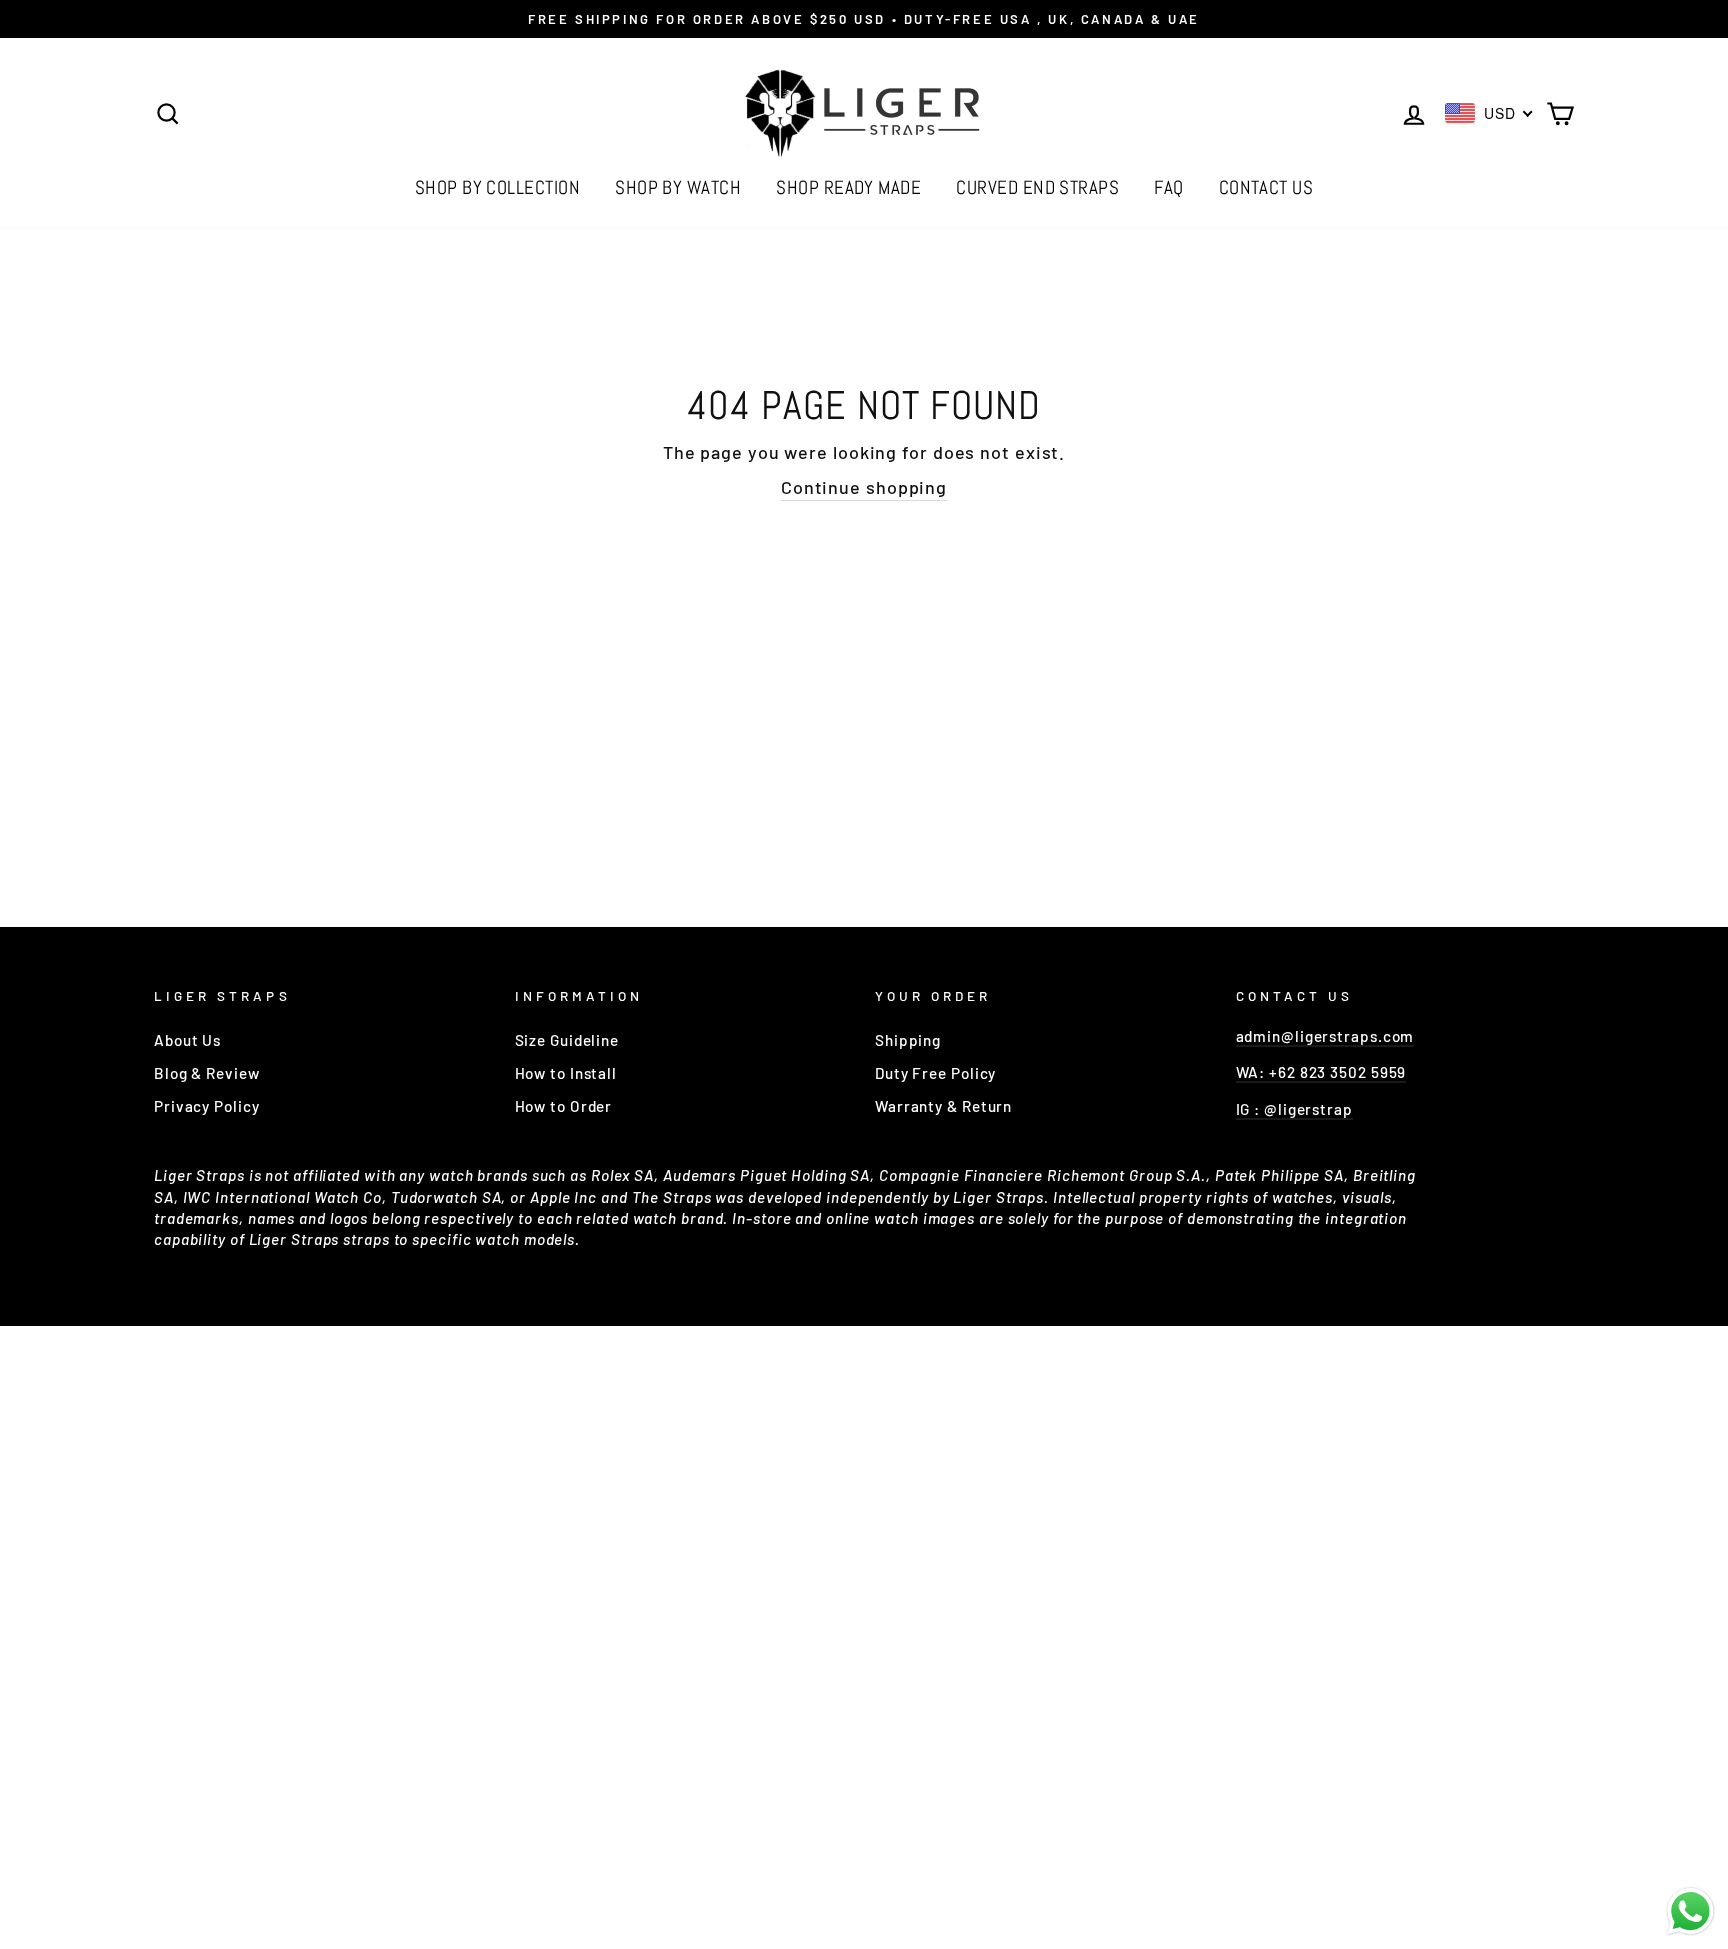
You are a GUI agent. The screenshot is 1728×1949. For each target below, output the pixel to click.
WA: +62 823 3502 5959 (1321, 1072)
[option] (864, 19)
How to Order (564, 1106)
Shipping (908, 1040)
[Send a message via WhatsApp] (1690, 1911)
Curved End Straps (1037, 187)
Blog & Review (207, 1073)
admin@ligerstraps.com (1325, 1036)
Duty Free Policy (935, 1073)
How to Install (566, 1073)
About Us (187, 1040)
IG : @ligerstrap (1294, 1109)
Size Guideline (567, 1040)
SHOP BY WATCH (678, 187)
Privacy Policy (207, 1106)
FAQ (1168, 187)
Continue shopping (864, 487)
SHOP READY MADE (848, 187)
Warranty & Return (943, 1106)
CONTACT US (1266, 187)
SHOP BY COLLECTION (498, 187)
